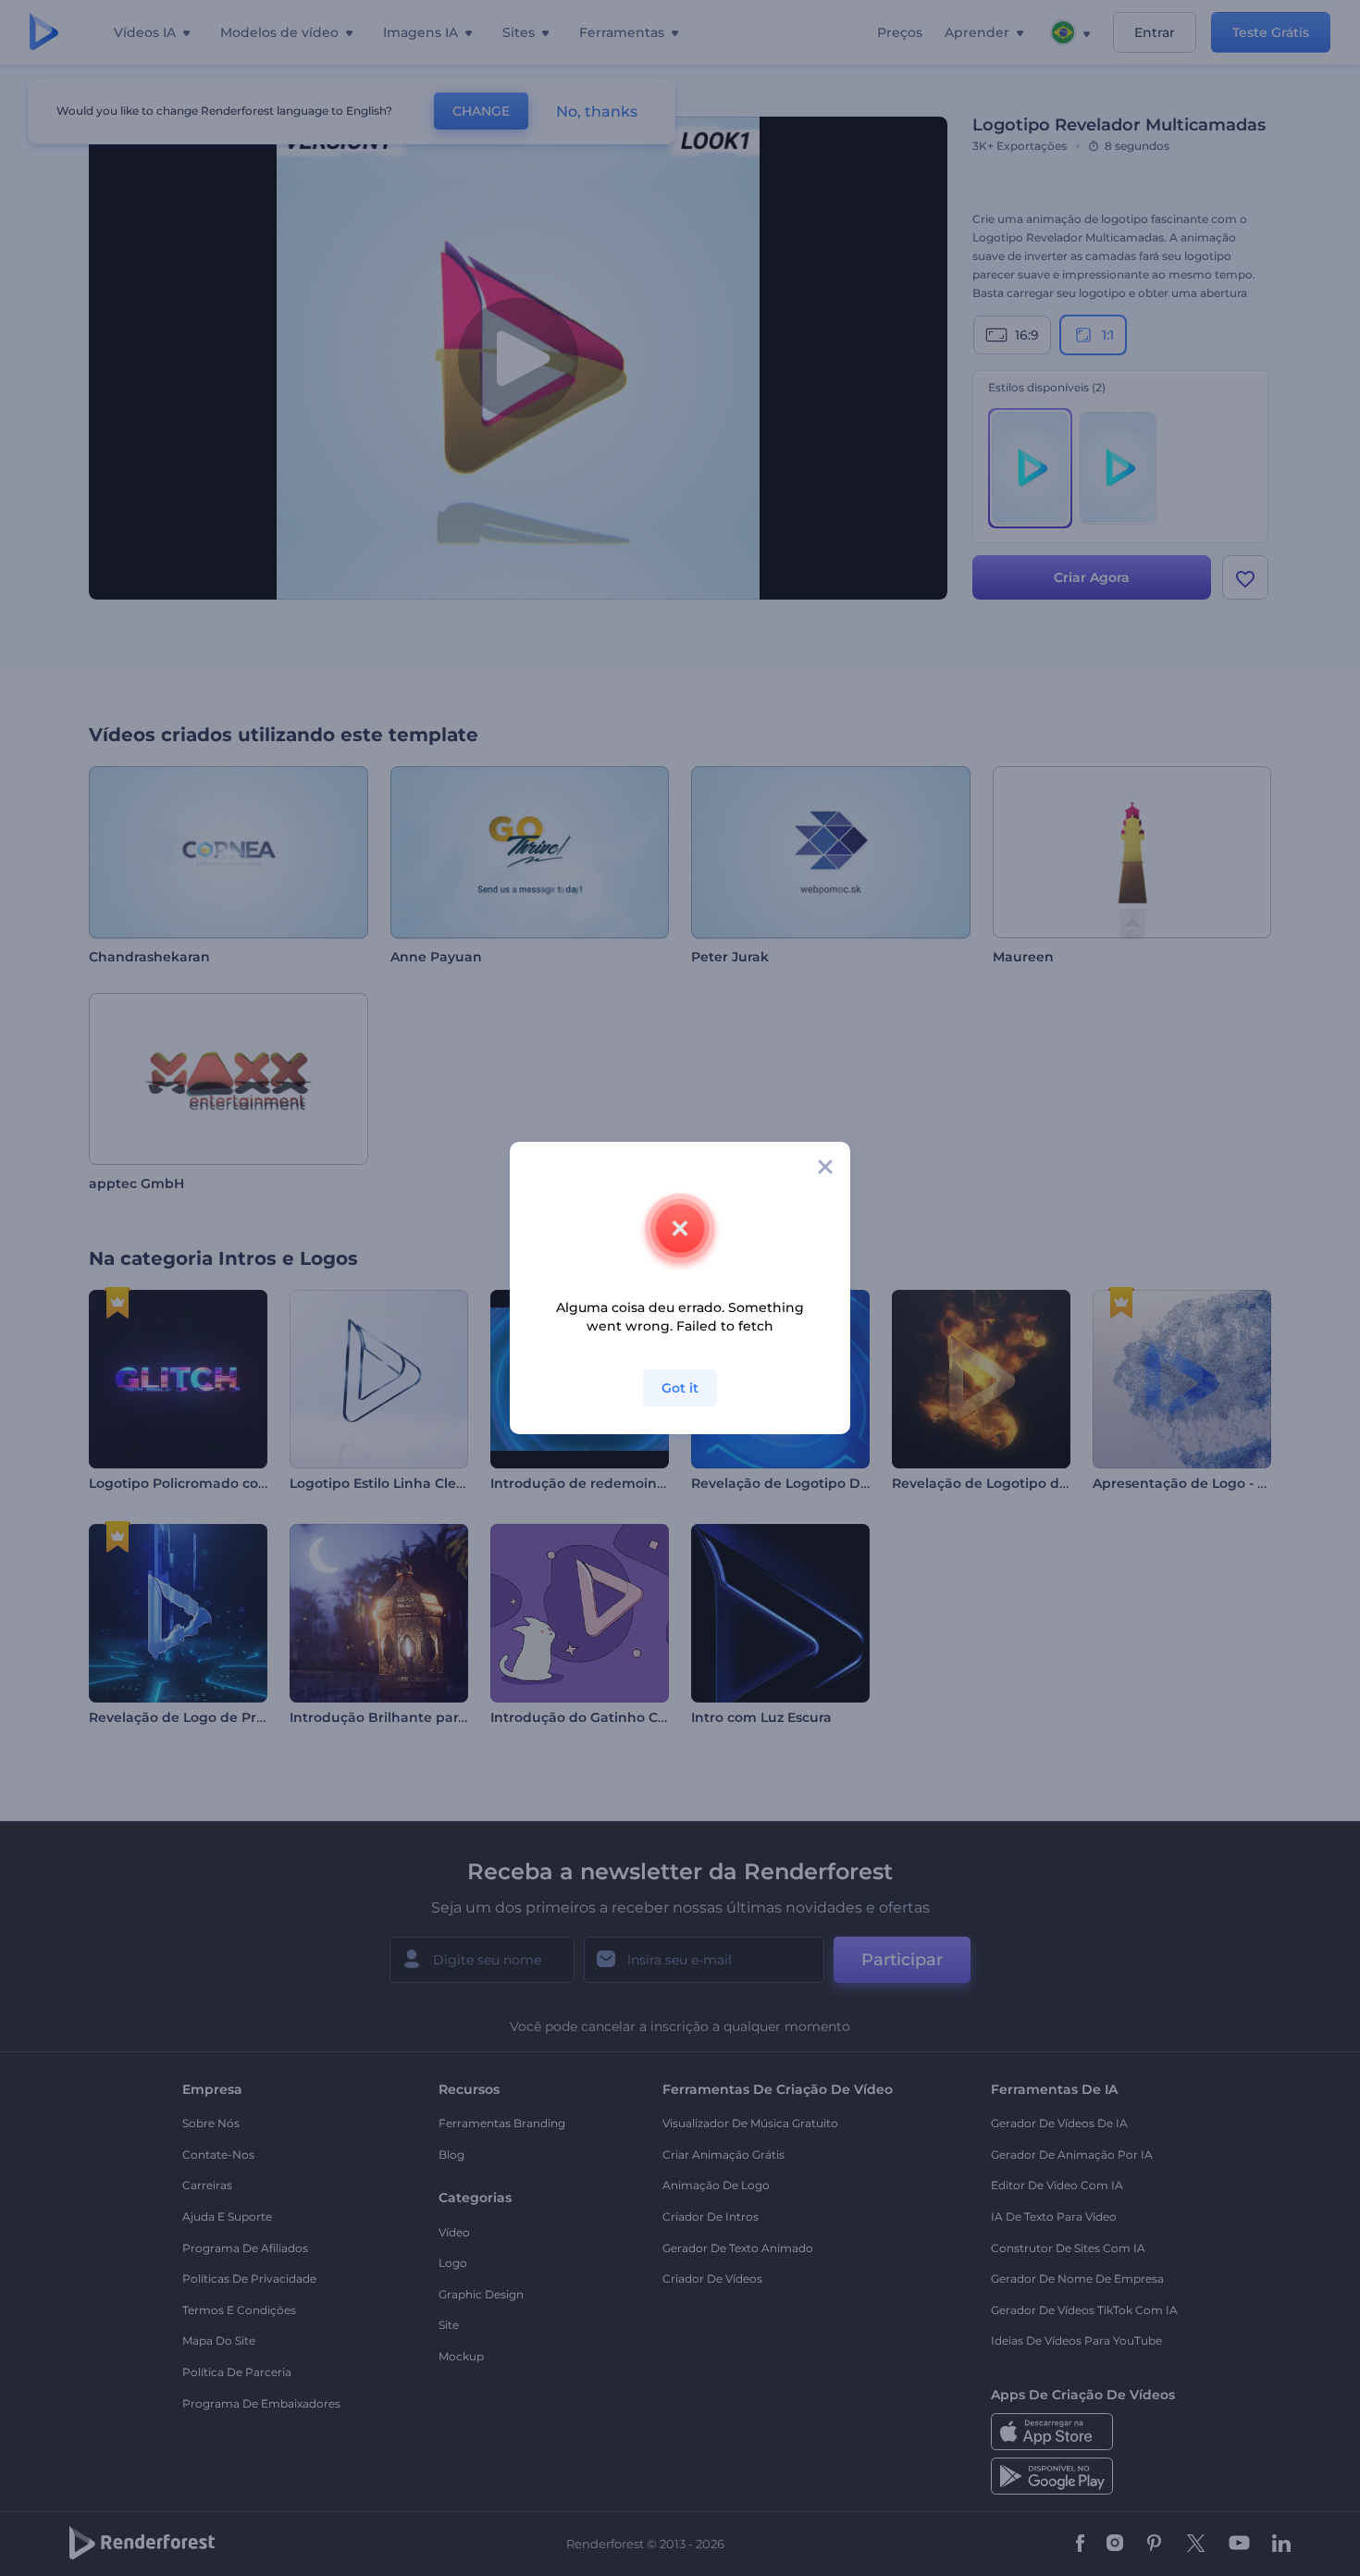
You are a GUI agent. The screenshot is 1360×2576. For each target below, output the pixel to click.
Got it (680, 1388)
